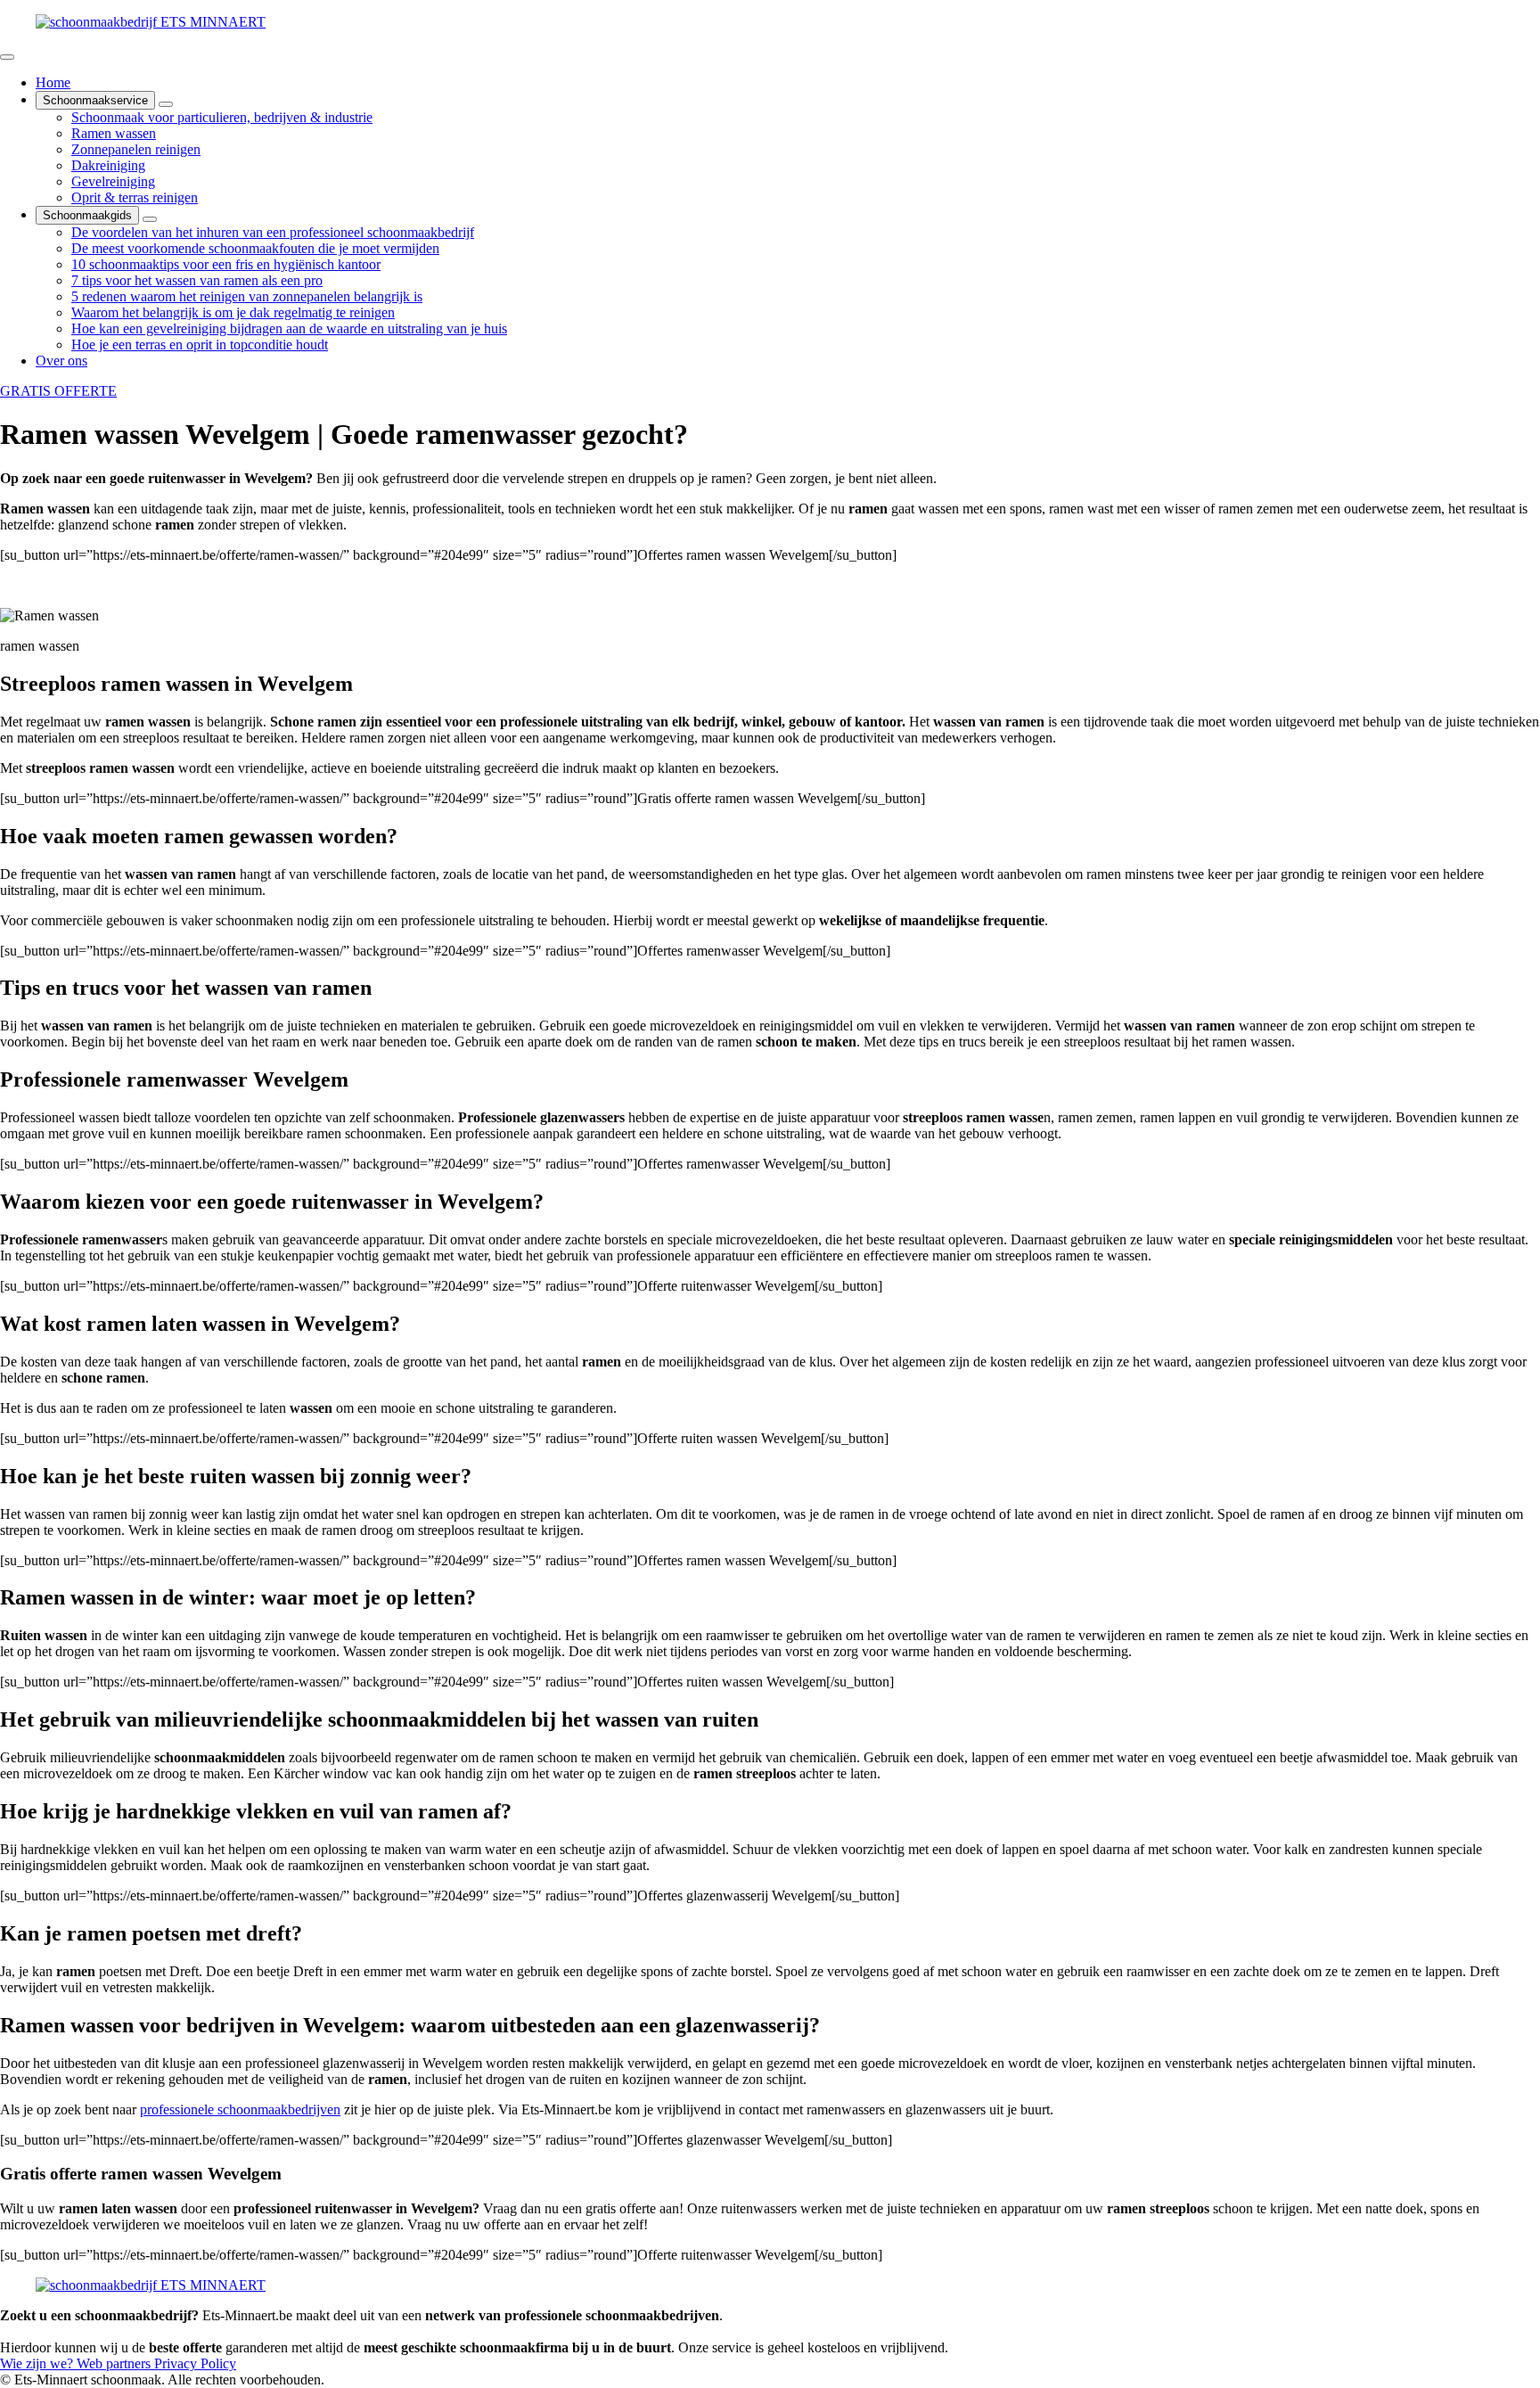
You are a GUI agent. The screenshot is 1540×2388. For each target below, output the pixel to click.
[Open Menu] (7, 57)
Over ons (61, 361)
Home (53, 82)
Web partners (115, 2363)
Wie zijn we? (38, 2363)
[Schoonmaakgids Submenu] (150, 219)
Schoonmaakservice (95, 100)
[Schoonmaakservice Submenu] (166, 104)
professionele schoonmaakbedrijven (240, 2109)
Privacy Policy (195, 2363)
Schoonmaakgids (87, 215)
